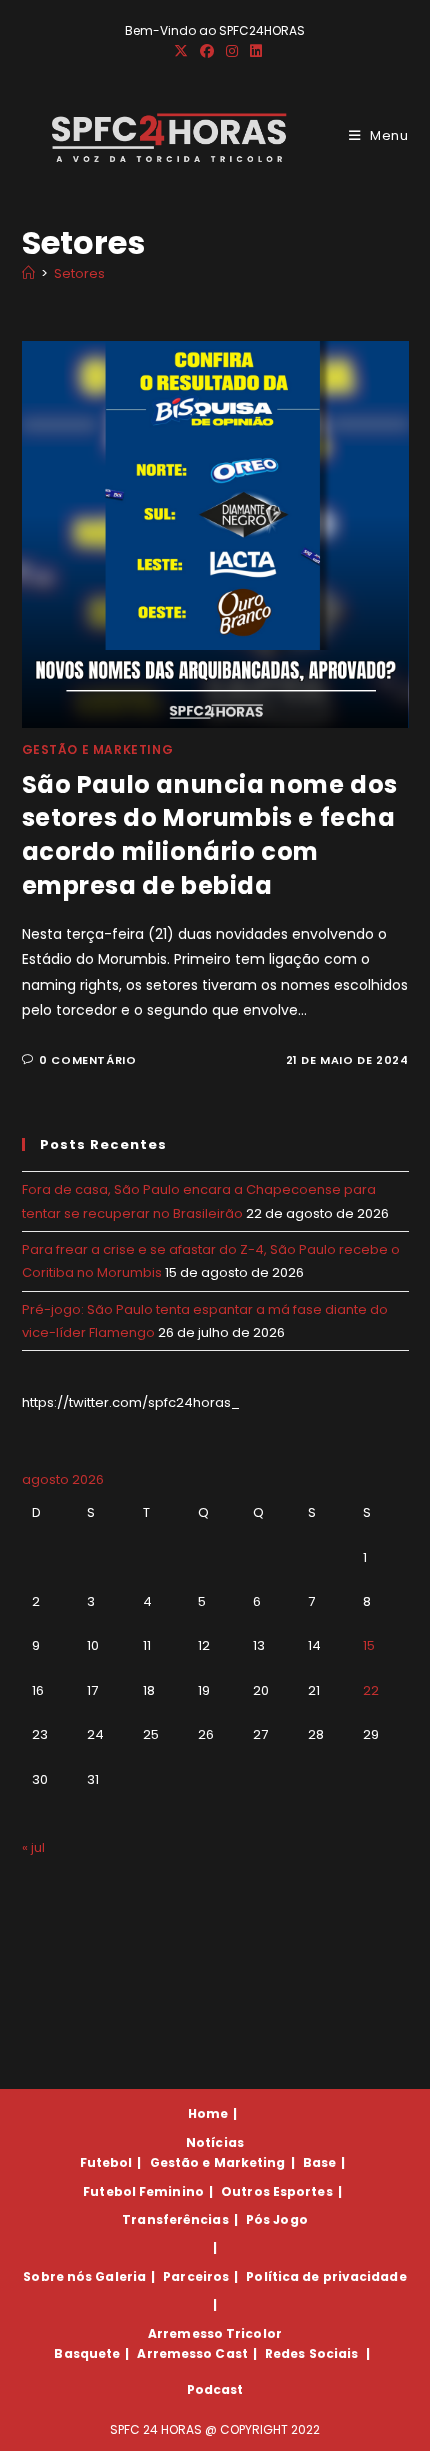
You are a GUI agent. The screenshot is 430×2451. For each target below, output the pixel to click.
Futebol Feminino (143, 2191)
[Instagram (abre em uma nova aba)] (232, 51)
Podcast (215, 2389)
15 (369, 1645)
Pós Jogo (277, 2219)
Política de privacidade (326, 2276)
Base (319, 2162)
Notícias (215, 2142)
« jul (33, 1847)
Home (208, 2113)
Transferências (175, 2219)
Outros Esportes (277, 2191)
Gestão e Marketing (98, 749)
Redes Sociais (311, 2353)
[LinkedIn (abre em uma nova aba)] (253, 51)
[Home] (28, 273)
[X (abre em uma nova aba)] (181, 51)
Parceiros (196, 2276)
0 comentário (87, 1060)
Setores (79, 273)
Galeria (120, 2276)
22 (371, 1690)
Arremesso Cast (192, 2353)
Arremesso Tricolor (215, 2333)
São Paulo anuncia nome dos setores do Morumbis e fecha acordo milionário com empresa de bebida (210, 835)
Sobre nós (57, 2276)
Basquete (87, 2353)
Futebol (106, 2162)
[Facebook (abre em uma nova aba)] (207, 51)
